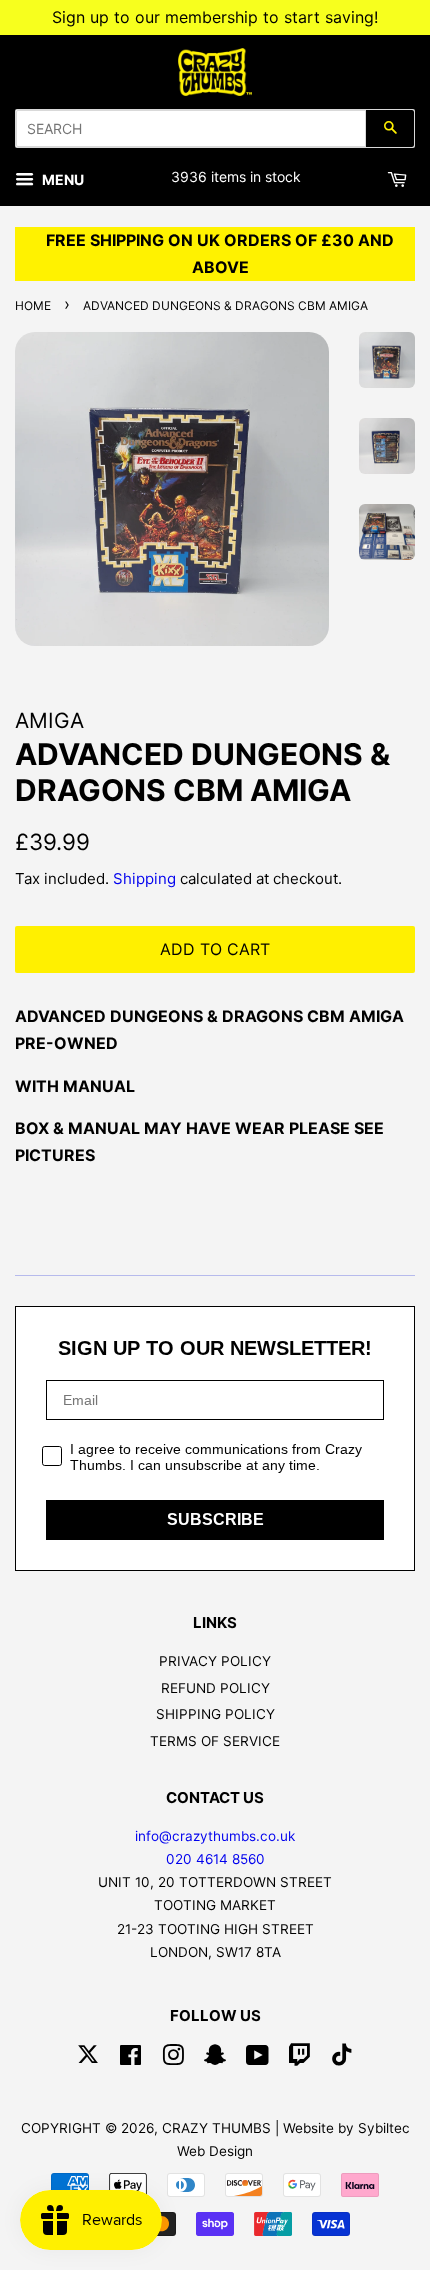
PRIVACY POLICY (215, 1661)
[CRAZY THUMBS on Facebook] (130, 2059)
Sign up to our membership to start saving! (215, 17)
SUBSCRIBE (215, 1519)
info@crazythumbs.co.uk (215, 1836)
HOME (33, 305)
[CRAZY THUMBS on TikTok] (342, 2059)
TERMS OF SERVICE (215, 1741)
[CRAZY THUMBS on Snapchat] (215, 2059)
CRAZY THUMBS (216, 2128)
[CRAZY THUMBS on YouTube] (257, 2059)
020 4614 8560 (215, 1859)
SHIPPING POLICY (215, 1714)
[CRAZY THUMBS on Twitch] (300, 2059)
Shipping (144, 878)
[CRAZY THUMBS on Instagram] (173, 2059)
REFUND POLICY (215, 1688)
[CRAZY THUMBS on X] (88, 2059)
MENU (61, 179)
